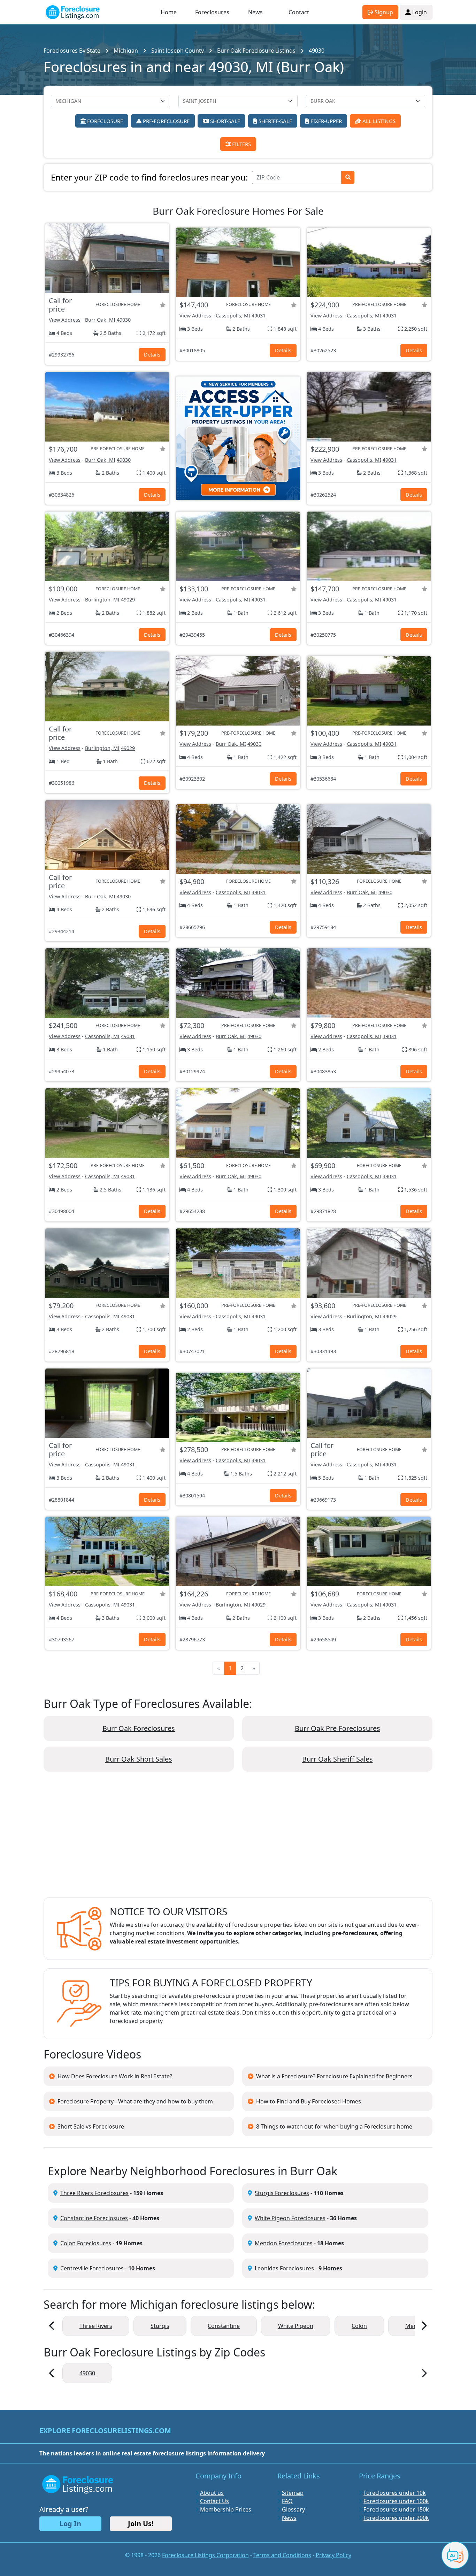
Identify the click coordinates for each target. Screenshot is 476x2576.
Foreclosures (212, 12)
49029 (128, 600)
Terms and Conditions (282, 2555)
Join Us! (141, 2524)
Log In (70, 2524)
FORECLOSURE (104, 121)
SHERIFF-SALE (275, 121)
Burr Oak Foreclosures (139, 1728)
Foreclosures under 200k (396, 2518)
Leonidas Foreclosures (284, 2268)
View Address (65, 320)
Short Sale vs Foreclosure (91, 2126)
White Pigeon (296, 2326)
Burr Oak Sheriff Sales (337, 1759)
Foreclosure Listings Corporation (205, 2555)
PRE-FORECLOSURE (166, 121)
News (255, 12)
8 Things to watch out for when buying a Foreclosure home (334, 2126)
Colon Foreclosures (86, 2243)
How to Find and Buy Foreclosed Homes (309, 2101)
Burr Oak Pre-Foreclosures (337, 1728)
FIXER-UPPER (325, 121)
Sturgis (160, 2326)
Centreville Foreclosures (92, 2268)
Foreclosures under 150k (396, 2509)
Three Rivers (96, 2326)
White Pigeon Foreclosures (290, 2218)
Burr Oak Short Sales (139, 1759)
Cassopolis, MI (233, 316)
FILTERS (241, 144)
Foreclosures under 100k (396, 2501)
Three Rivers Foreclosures (94, 2193)
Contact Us (214, 2501)
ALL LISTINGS (378, 121)
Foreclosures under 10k (395, 2493)
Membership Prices (226, 2509)
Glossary (293, 2509)
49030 (124, 320)
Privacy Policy (333, 2555)
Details (152, 355)
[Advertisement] (238, 1840)
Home (169, 12)
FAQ (287, 2501)
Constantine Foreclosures (94, 2218)
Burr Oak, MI (100, 320)
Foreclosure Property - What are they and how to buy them (135, 2101)
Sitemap (293, 2493)
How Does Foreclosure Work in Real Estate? (115, 2076)
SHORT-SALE (224, 121)
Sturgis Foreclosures (282, 2193)
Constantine (224, 2326)
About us (212, 2493)
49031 (259, 316)
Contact (299, 12)
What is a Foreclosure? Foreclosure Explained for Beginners (334, 2076)
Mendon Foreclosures (284, 2243)
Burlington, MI (102, 600)
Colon (359, 2326)
